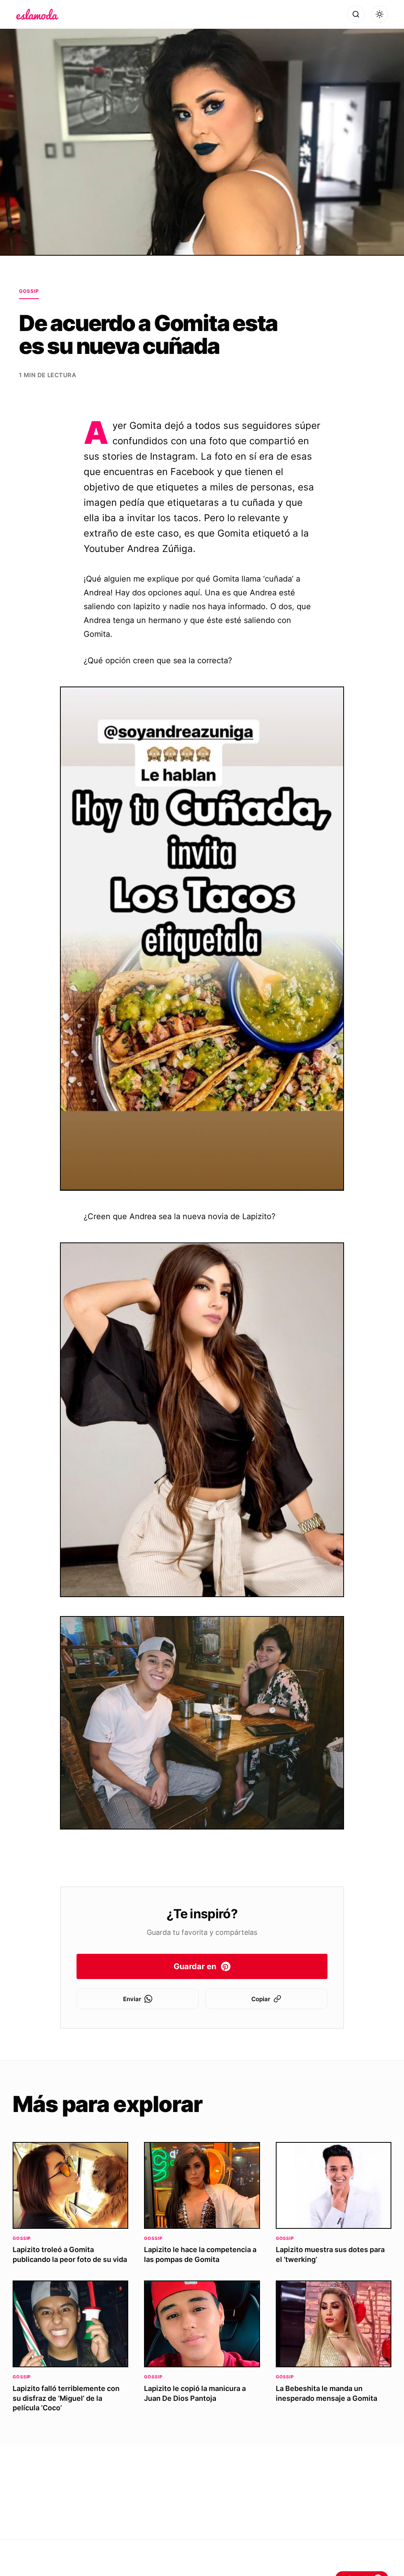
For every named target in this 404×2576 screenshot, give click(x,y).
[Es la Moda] (37, 14)
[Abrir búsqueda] (356, 14)
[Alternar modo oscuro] (380, 14)
